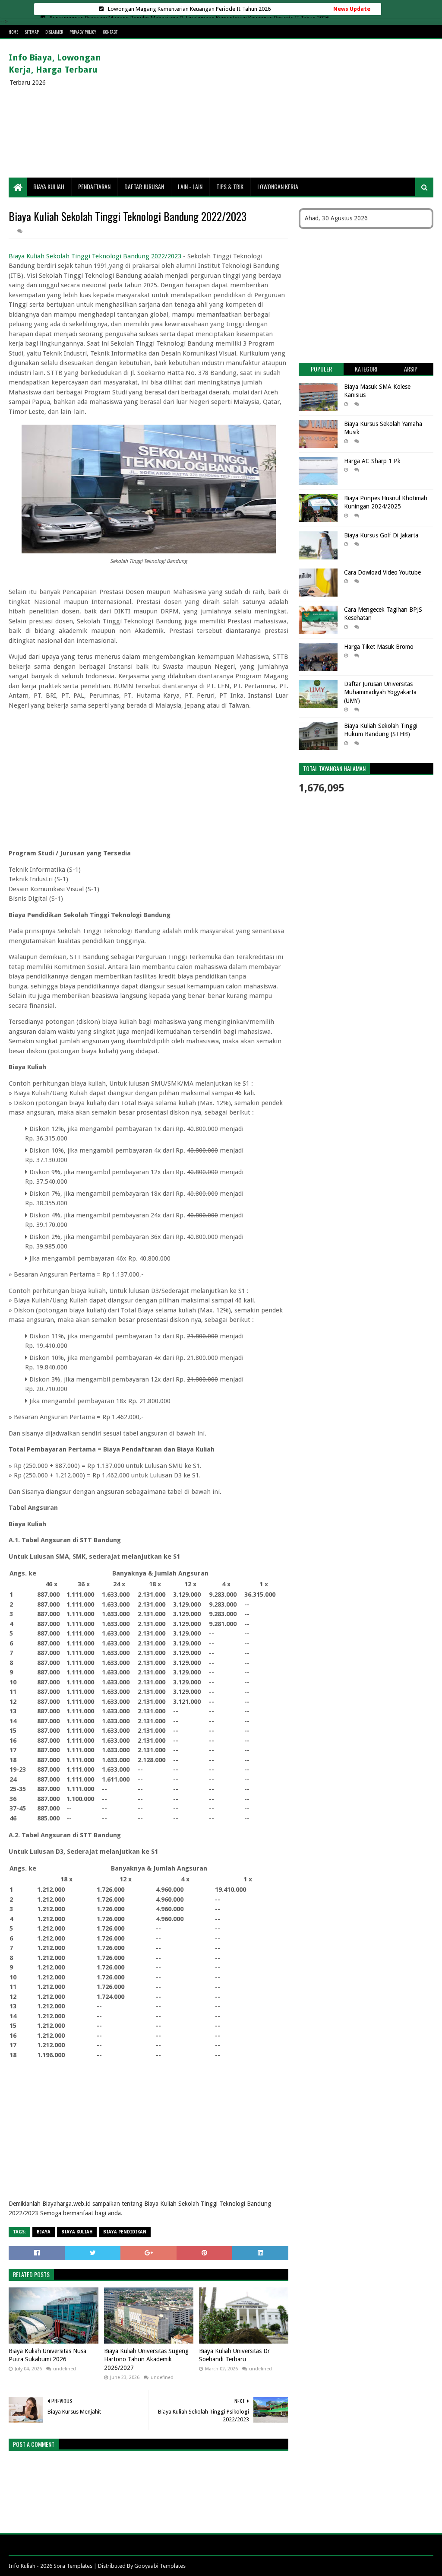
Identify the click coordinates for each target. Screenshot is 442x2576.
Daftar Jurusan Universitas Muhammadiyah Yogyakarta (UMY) (380, 692)
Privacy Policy (83, 32)
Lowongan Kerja (278, 186)
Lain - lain (190, 186)
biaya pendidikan (125, 2232)
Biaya (44, 2232)
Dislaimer (54, 32)
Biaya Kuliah (49, 186)
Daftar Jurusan (144, 186)
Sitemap (32, 32)
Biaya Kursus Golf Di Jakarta (381, 535)
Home (13, 32)
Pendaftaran (94, 186)
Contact (110, 32)
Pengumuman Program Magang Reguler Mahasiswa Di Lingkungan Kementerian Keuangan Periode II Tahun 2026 (189, 9)
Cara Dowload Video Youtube (382, 572)
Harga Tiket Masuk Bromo (379, 647)
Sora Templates (73, 2566)
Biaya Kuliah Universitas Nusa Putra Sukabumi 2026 (47, 2355)
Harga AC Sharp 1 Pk (372, 461)
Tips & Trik (230, 186)
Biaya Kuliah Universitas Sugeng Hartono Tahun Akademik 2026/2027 (146, 2359)
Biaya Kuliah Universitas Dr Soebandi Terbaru (234, 2355)
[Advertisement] (276, 108)
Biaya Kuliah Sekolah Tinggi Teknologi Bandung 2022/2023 (95, 256)
